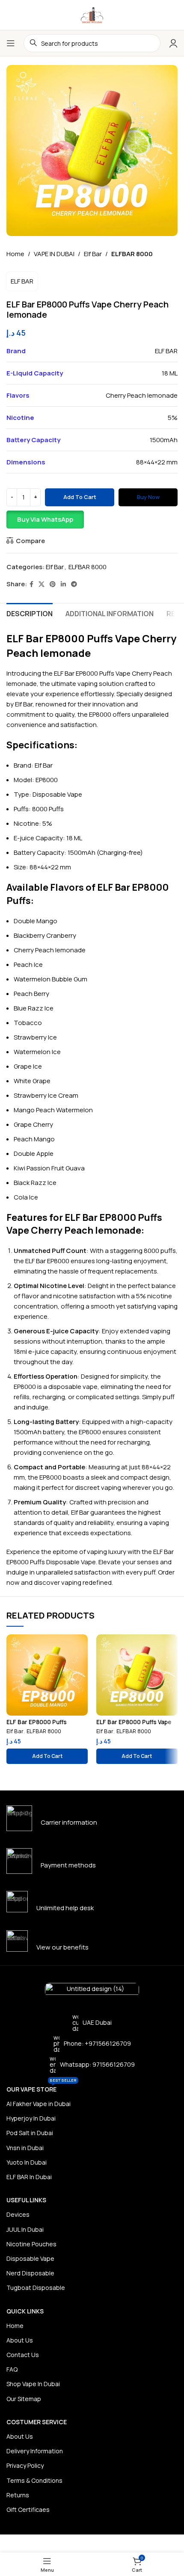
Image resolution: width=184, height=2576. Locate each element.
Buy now (148, 497)
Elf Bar (93, 254)
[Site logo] (92, 14)
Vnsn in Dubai (25, 2148)
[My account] (173, 43)
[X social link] (42, 584)
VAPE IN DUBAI (54, 254)
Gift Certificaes (28, 2510)
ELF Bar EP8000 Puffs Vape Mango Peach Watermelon (134, 1725)
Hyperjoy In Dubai (31, 2118)
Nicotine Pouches (31, 2244)
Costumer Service (37, 2422)
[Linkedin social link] (63, 584)
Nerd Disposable (30, 2273)
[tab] (30, 613)
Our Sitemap (24, 2399)
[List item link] (92, 2044)
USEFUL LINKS (26, 2200)
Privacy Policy (25, 2465)
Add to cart (80, 497)
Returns (18, 2495)
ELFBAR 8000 (132, 254)
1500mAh (164, 440)
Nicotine (26, 823)
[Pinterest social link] (53, 584)
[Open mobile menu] (11, 43)
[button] (92, 520)
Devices (18, 2214)
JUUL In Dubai (25, 2229)
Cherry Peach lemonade (142, 395)
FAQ (12, 2369)
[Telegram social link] (74, 584)
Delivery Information (35, 2451)
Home (15, 254)
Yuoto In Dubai (27, 2162)
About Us (20, 2340)
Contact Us (23, 2355)
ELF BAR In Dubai (29, 2177)
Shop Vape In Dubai (33, 2384)
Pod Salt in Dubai (30, 2133)
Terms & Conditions (34, 2480)
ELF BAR (22, 281)
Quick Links (25, 2311)
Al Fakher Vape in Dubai (39, 2104)
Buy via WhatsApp (45, 519)
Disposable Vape (30, 2258)
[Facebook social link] (31, 584)
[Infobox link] (92, 1818)
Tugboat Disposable (36, 2288)
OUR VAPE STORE (42, 2088)
